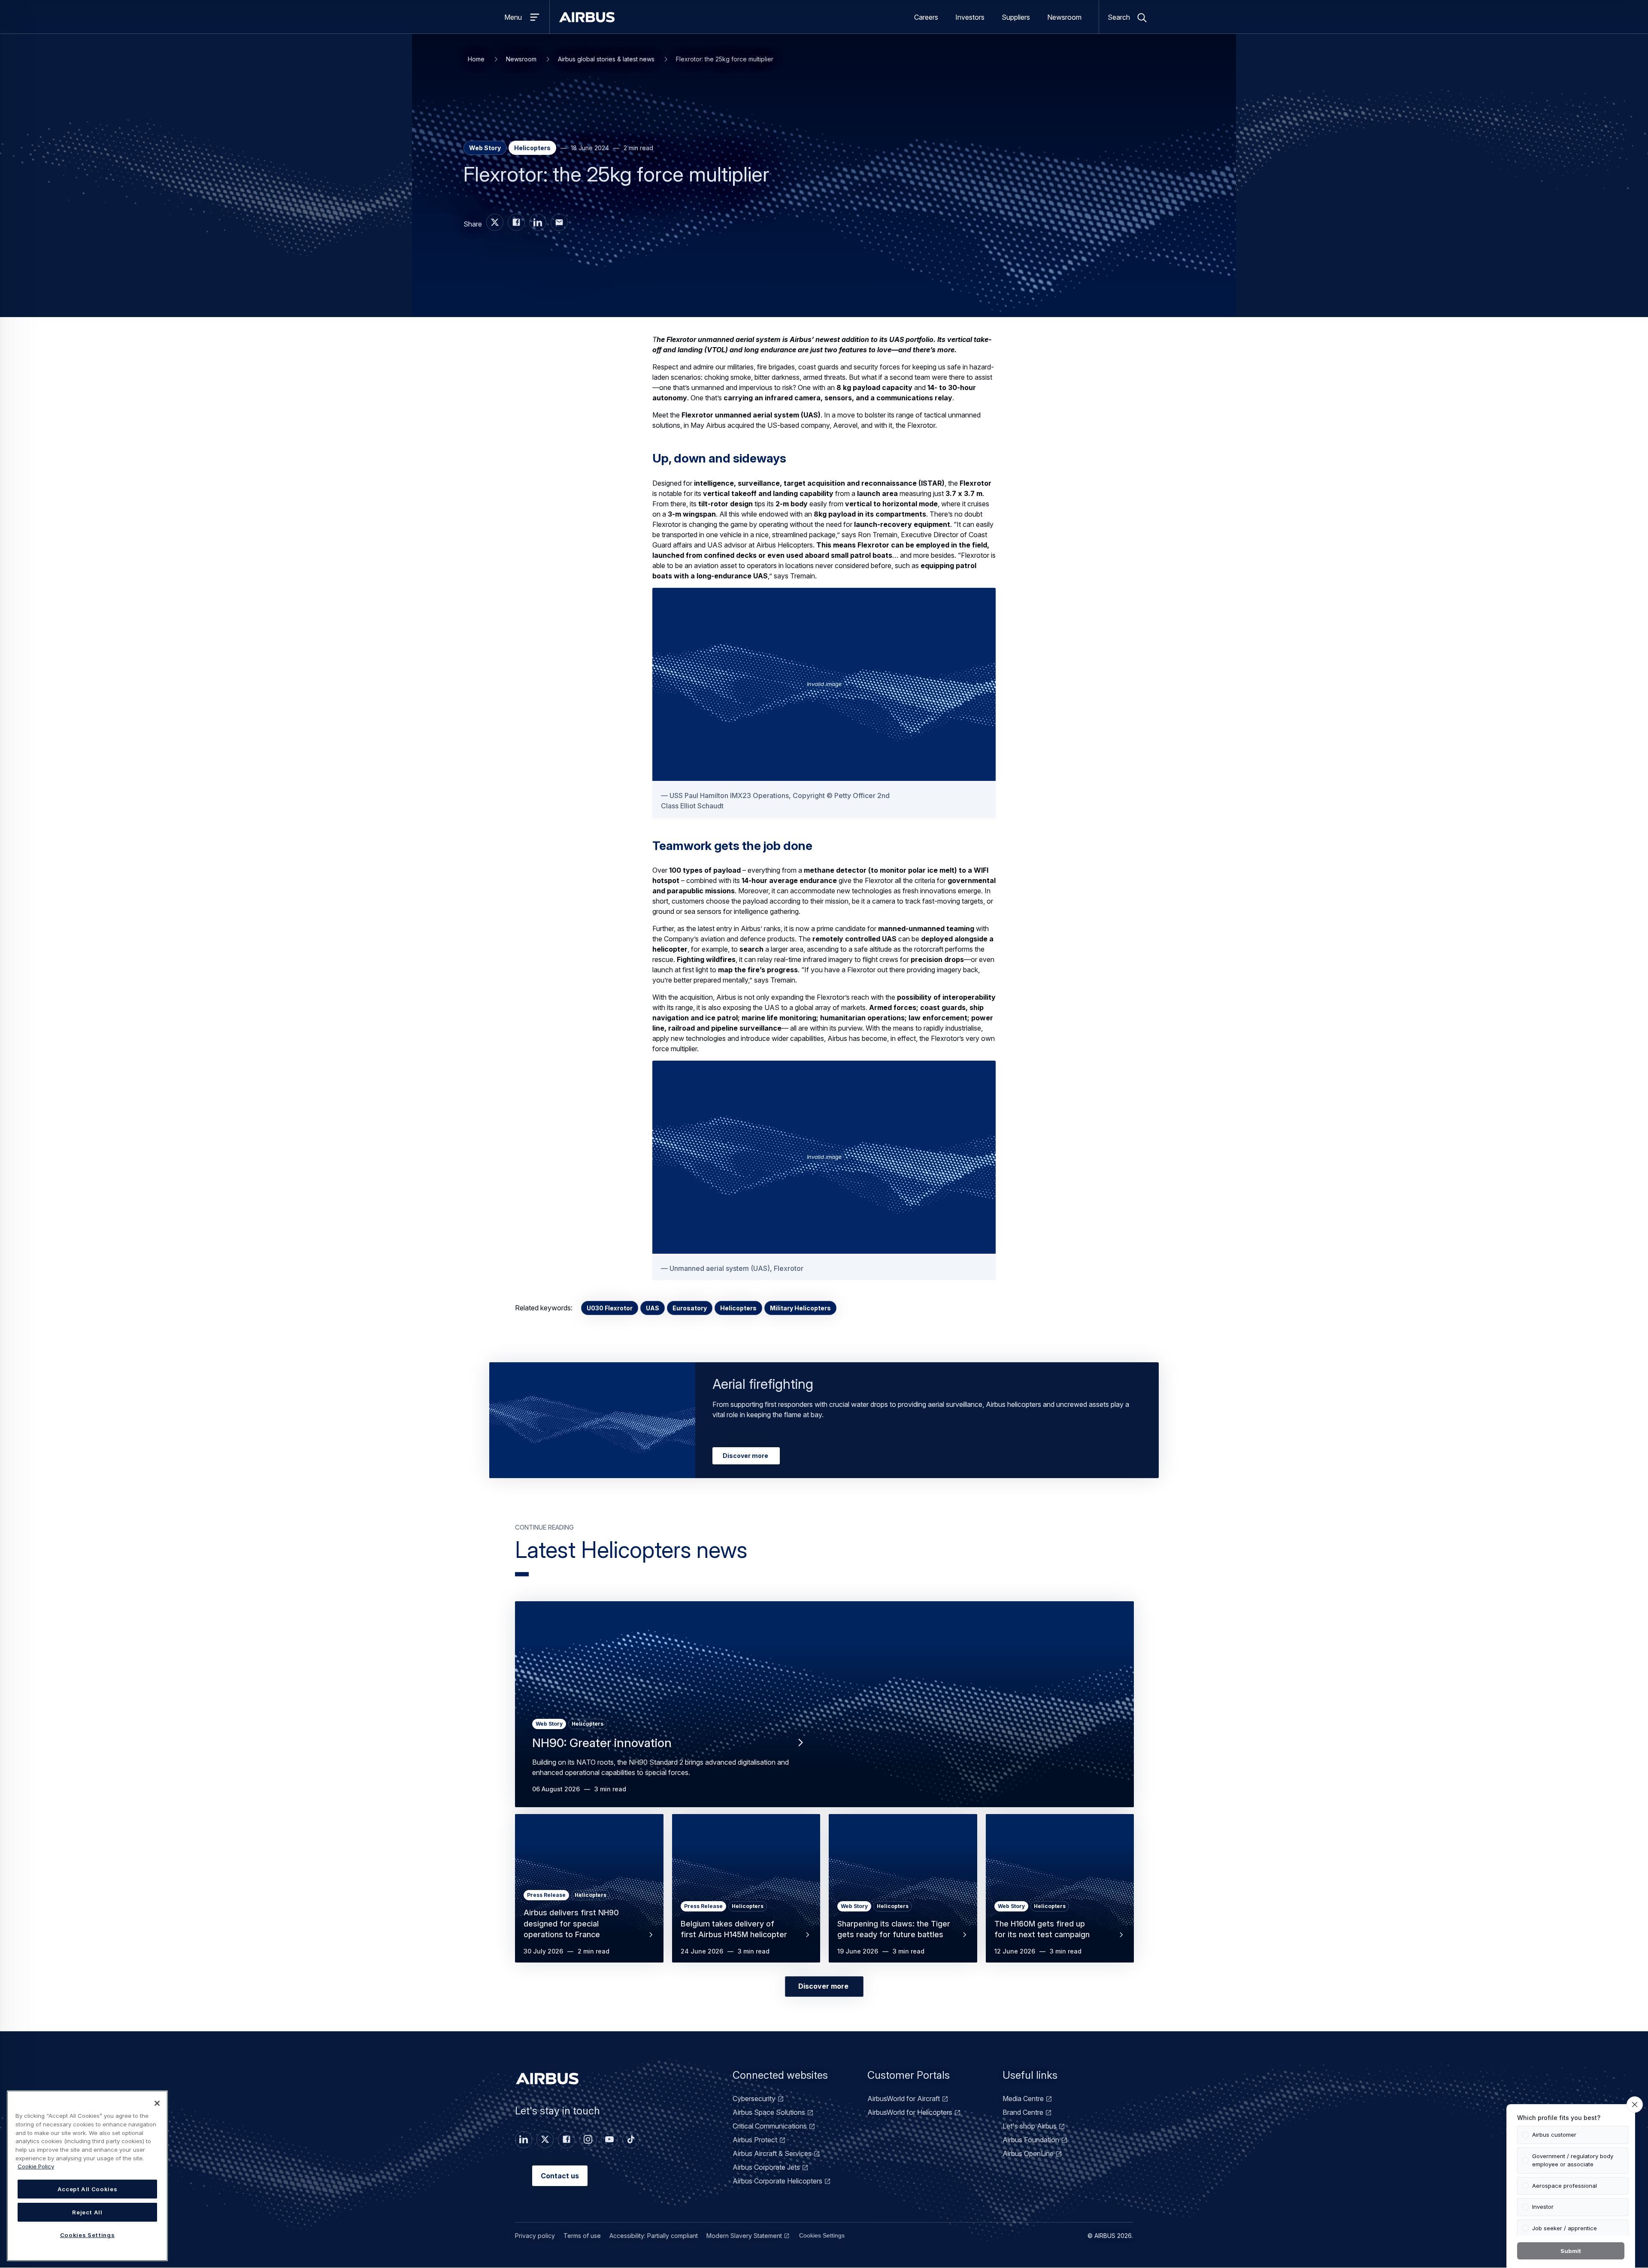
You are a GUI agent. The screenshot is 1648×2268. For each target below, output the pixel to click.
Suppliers (1016, 17)
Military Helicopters (800, 1308)
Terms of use (582, 2236)
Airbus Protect (755, 2140)
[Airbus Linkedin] (538, 222)
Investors (970, 17)
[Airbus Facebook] (516, 222)
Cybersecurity (754, 2099)
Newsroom (1064, 17)
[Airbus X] (495, 222)
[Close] (157, 2103)
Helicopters (738, 1308)
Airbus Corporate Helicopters (777, 2181)
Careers (926, 17)
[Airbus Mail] (559, 222)
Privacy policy (535, 2236)
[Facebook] (566, 2140)
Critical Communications (770, 2126)
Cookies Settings (822, 2235)
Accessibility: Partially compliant (654, 2236)
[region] (87, 2176)
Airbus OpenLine (1028, 2153)
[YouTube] (609, 2140)
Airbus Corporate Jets (766, 2167)
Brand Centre (1023, 2112)
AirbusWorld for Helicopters (910, 2112)
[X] (545, 2140)
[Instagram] (588, 2140)
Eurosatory (690, 1308)
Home (476, 59)
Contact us (560, 2176)
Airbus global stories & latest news (606, 59)
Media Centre (1023, 2099)
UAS (653, 1308)
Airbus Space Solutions (769, 2112)
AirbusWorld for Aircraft (904, 2099)
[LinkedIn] (524, 2140)
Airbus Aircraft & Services (772, 2153)
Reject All (87, 2212)
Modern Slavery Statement (744, 2236)
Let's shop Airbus (1030, 2126)
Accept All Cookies (88, 2189)
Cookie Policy (36, 2166)
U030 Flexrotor (610, 1308)
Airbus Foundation (1031, 2140)
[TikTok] (631, 2140)
